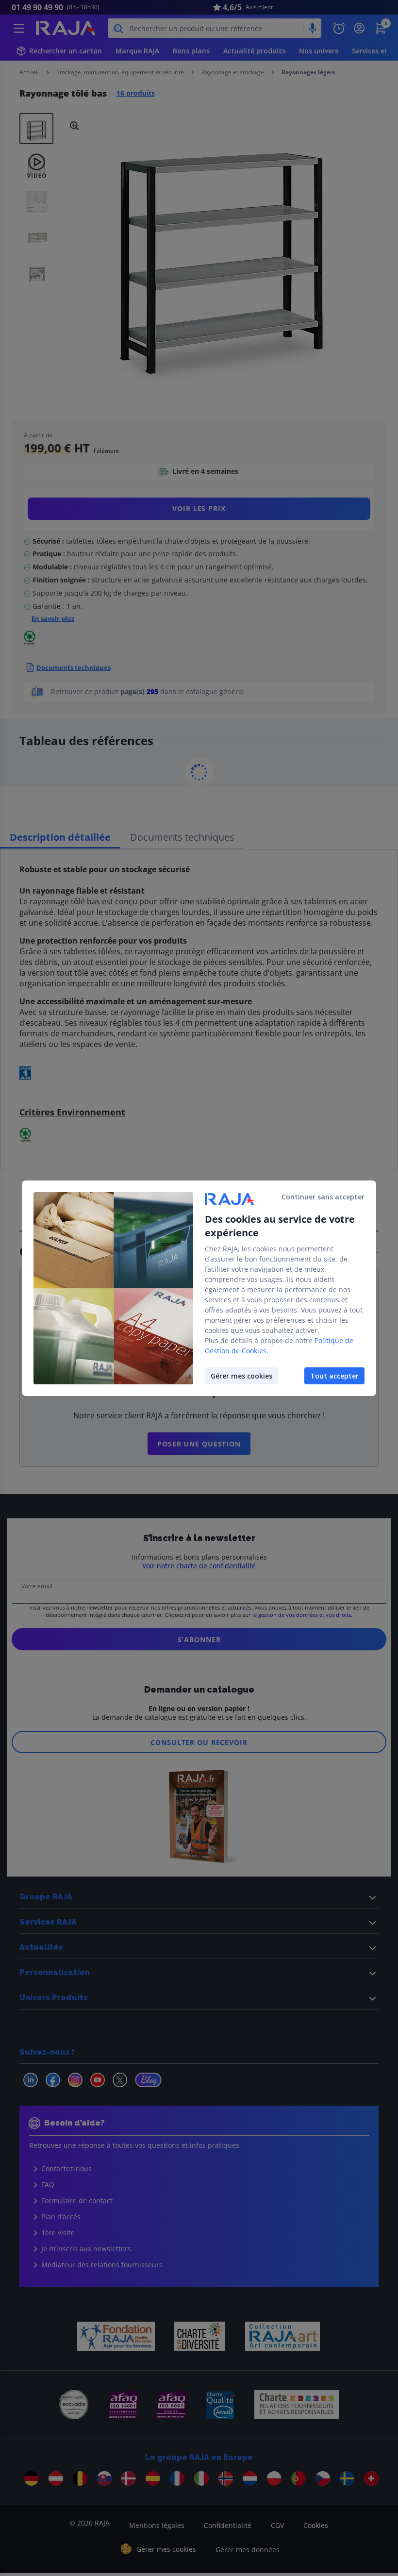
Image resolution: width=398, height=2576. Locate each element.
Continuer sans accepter (323, 1197)
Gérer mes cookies (241, 1376)
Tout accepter (334, 1376)
